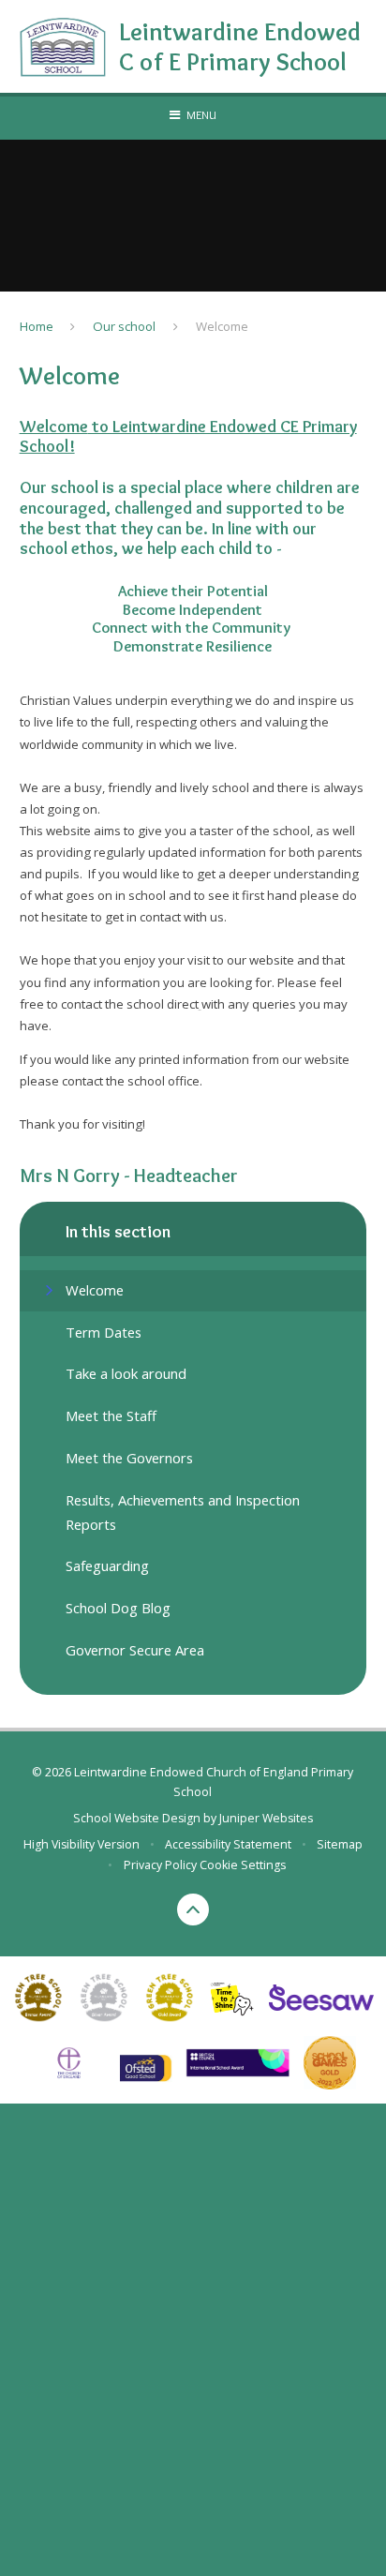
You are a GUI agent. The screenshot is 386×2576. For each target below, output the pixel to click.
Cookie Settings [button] (243, 1865)
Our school (124, 326)
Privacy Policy (160, 1865)
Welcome (222, 326)
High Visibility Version (82, 1844)
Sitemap (340, 1844)
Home (37, 326)
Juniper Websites (266, 1818)
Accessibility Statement (228, 1844)
